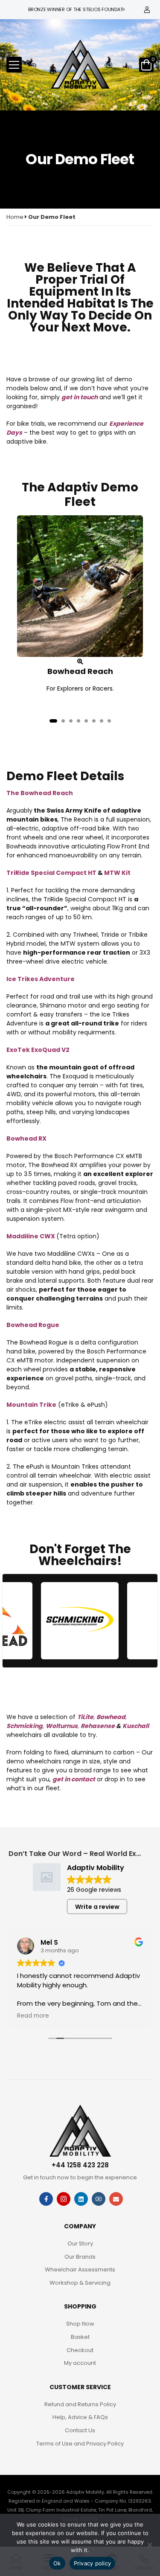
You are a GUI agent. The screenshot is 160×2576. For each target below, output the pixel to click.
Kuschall (136, 1726)
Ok (57, 2563)
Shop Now (80, 2324)
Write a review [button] (97, 1907)
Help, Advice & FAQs (80, 2417)
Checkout (80, 2350)
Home (15, 217)
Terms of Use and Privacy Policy (80, 2444)
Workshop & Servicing (80, 2283)
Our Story (80, 2243)
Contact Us (80, 2430)
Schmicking (25, 1726)
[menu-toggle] (14, 65)
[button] (53, 721)
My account (80, 2363)
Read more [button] (33, 2016)
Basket (80, 2337)
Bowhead (111, 1717)
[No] (149, 2545)
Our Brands (80, 2257)
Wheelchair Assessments (80, 2270)
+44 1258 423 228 (80, 2165)
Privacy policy (93, 2563)
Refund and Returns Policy (80, 2404)
